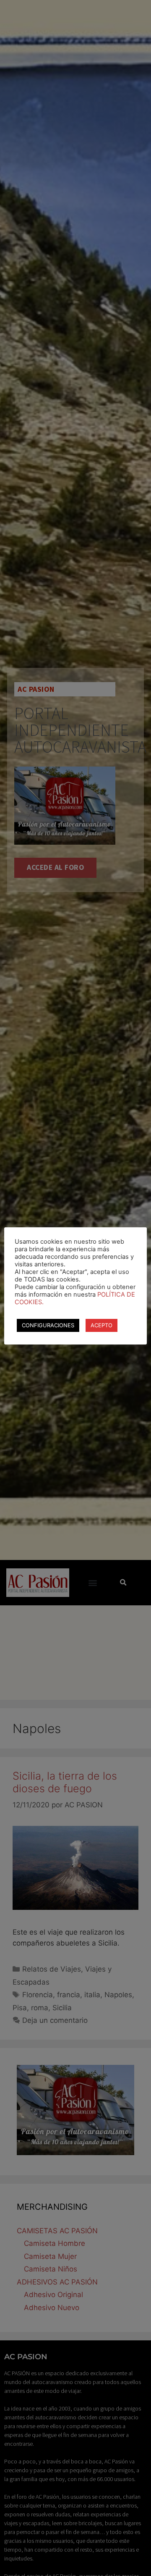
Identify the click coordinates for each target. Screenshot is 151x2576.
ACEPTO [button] (102, 1325)
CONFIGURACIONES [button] (48, 1325)
